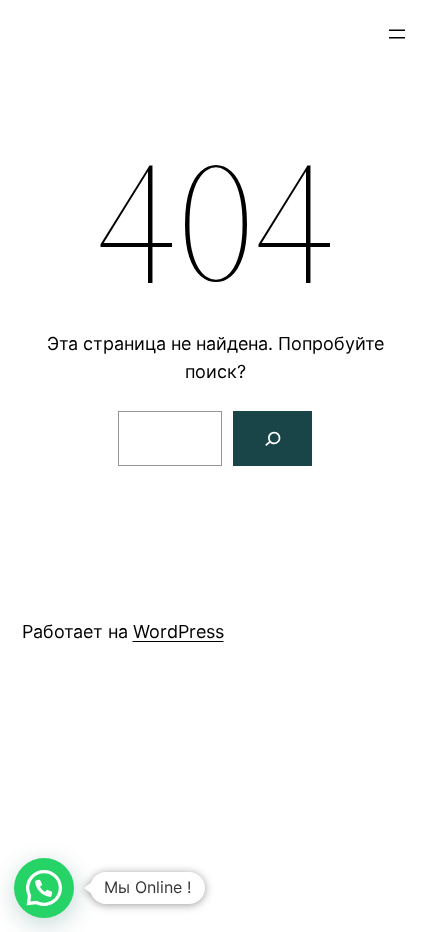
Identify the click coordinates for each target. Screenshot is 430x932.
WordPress (178, 631)
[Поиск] (272, 438)
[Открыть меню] (397, 34)
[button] (44, 888)
